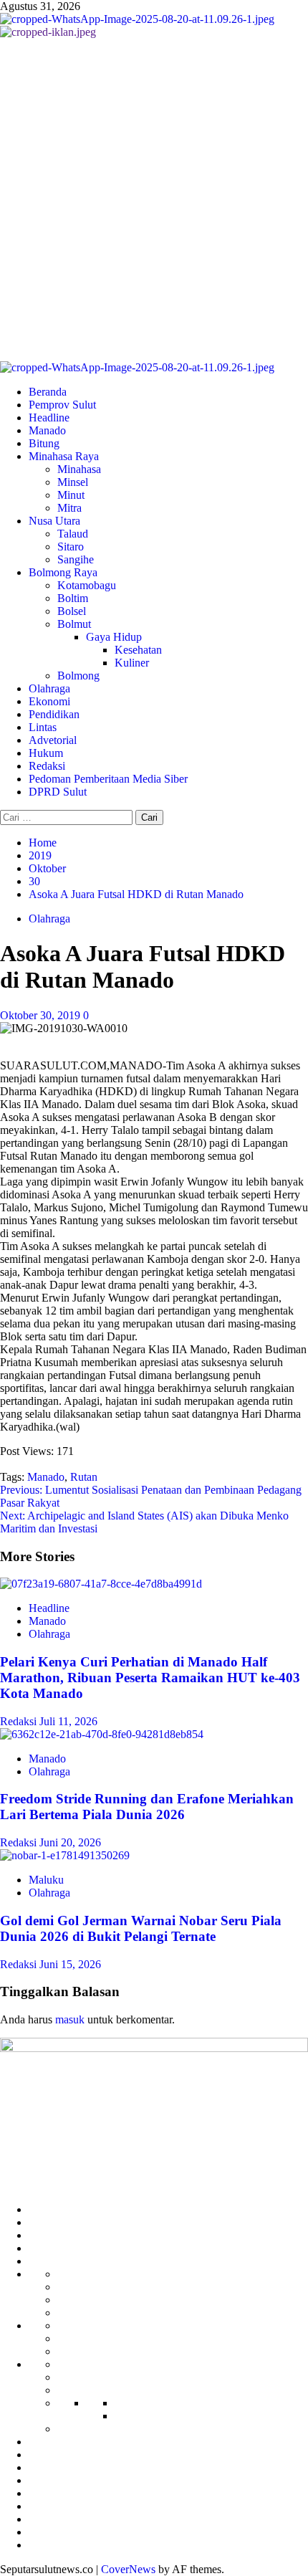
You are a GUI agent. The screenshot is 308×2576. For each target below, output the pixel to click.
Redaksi (47, 766)
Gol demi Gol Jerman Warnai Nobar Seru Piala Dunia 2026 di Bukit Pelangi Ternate (141, 1928)
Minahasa (79, 469)
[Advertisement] (154, 200)
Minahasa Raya (64, 456)
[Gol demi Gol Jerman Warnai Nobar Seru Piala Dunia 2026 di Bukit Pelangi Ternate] (65, 1855)
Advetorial (53, 740)
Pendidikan (54, 714)
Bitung (44, 443)
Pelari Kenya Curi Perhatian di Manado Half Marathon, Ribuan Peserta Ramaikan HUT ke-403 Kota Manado (150, 1678)
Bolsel (72, 611)
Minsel (73, 482)
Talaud (73, 534)
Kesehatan (138, 650)
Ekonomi (49, 701)
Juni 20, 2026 (70, 1842)
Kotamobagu (87, 585)
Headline (49, 418)
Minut (71, 495)
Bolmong (78, 676)
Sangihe (76, 559)
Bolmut (74, 624)
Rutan (84, 1477)
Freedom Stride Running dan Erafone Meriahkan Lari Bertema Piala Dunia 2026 (147, 1807)
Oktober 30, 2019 (42, 1015)
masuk (70, 2019)
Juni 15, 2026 (70, 1964)
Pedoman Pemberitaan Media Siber (108, 779)
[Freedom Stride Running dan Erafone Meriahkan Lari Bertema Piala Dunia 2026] (102, 1734)
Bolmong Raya (63, 572)
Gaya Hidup (114, 637)
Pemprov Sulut (62, 405)
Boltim (73, 598)
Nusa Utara (54, 521)
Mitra (69, 508)
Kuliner (132, 663)
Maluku (46, 1880)
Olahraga (49, 688)
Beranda (48, 392)
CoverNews (128, 2569)
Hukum (46, 753)
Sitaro (71, 547)
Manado (47, 430)
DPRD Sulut (58, 792)
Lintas (43, 727)
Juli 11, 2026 (68, 1721)
